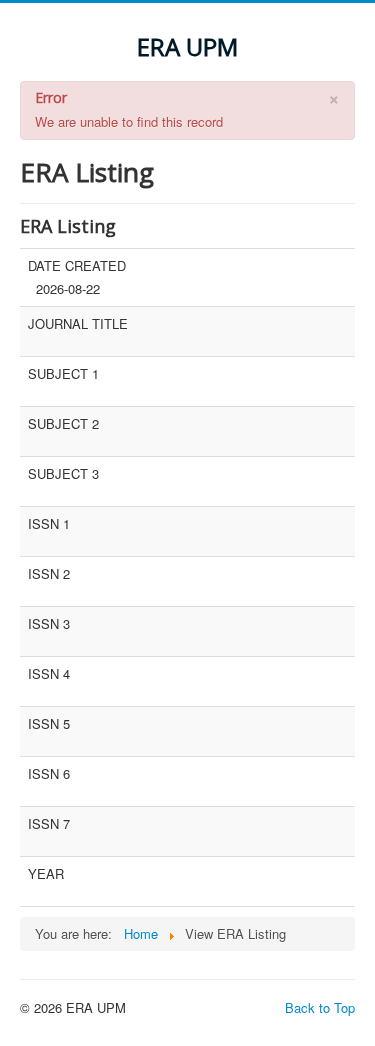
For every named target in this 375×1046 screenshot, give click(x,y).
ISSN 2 (49, 574)
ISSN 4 (49, 674)
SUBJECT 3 (63, 474)
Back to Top (320, 1007)
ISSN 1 (49, 524)
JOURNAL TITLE (78, 324)
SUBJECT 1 (63, 374)
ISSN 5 (49, 724)
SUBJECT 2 (63, 424)
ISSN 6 (49, 774)
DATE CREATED (77, 266)
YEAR (46, 874)
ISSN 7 (49, 824)
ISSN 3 (49, 624)
